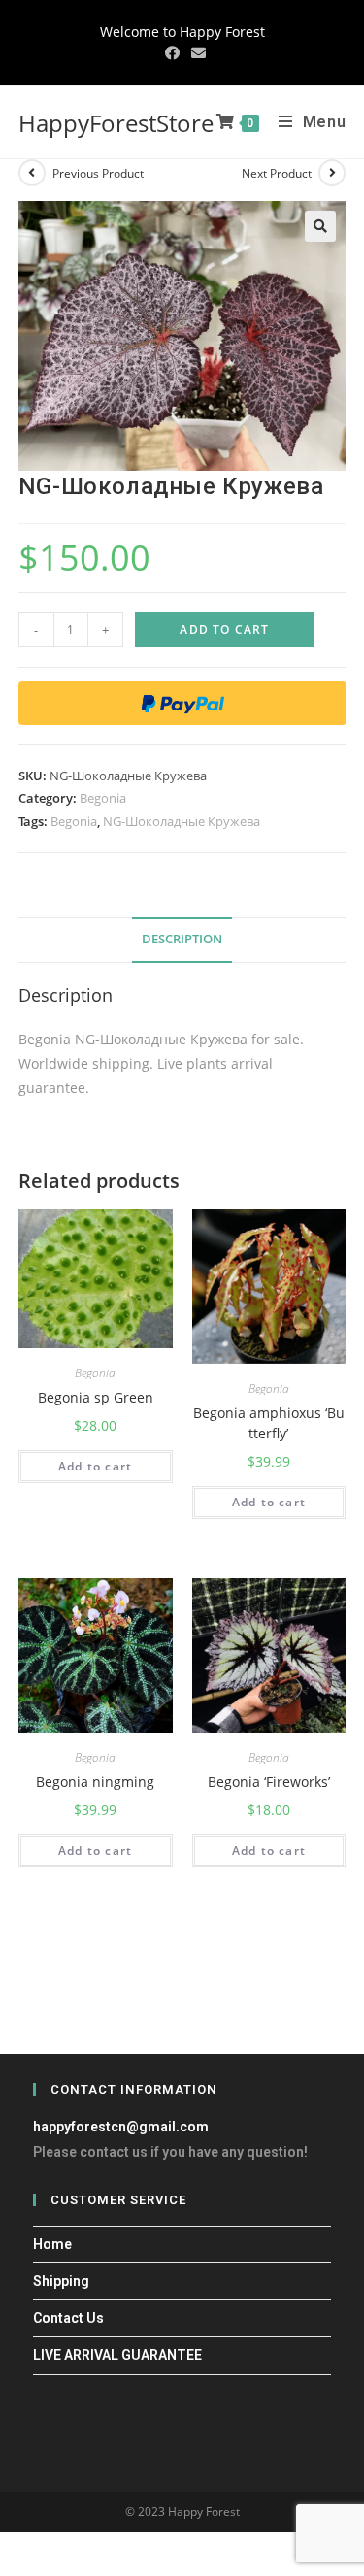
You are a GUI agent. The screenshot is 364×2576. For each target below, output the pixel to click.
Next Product (277, 173)
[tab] (182, 940)
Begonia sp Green (96, 1397)
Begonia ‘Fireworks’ (269, 1782)
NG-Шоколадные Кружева (182, 821)
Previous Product (98, 173)
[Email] (196, 52)
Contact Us (68, 2318)
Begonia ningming (95, 1782)
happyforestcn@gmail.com (121, 2127)
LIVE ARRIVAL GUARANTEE (117, 2355)
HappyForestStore (116, 123)
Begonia (103, 798)
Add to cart (224, 629)
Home (52, 2244)
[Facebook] (172, 52)
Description (182, 939)
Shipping (61, 2281)
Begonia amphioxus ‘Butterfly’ (269, 1423)
